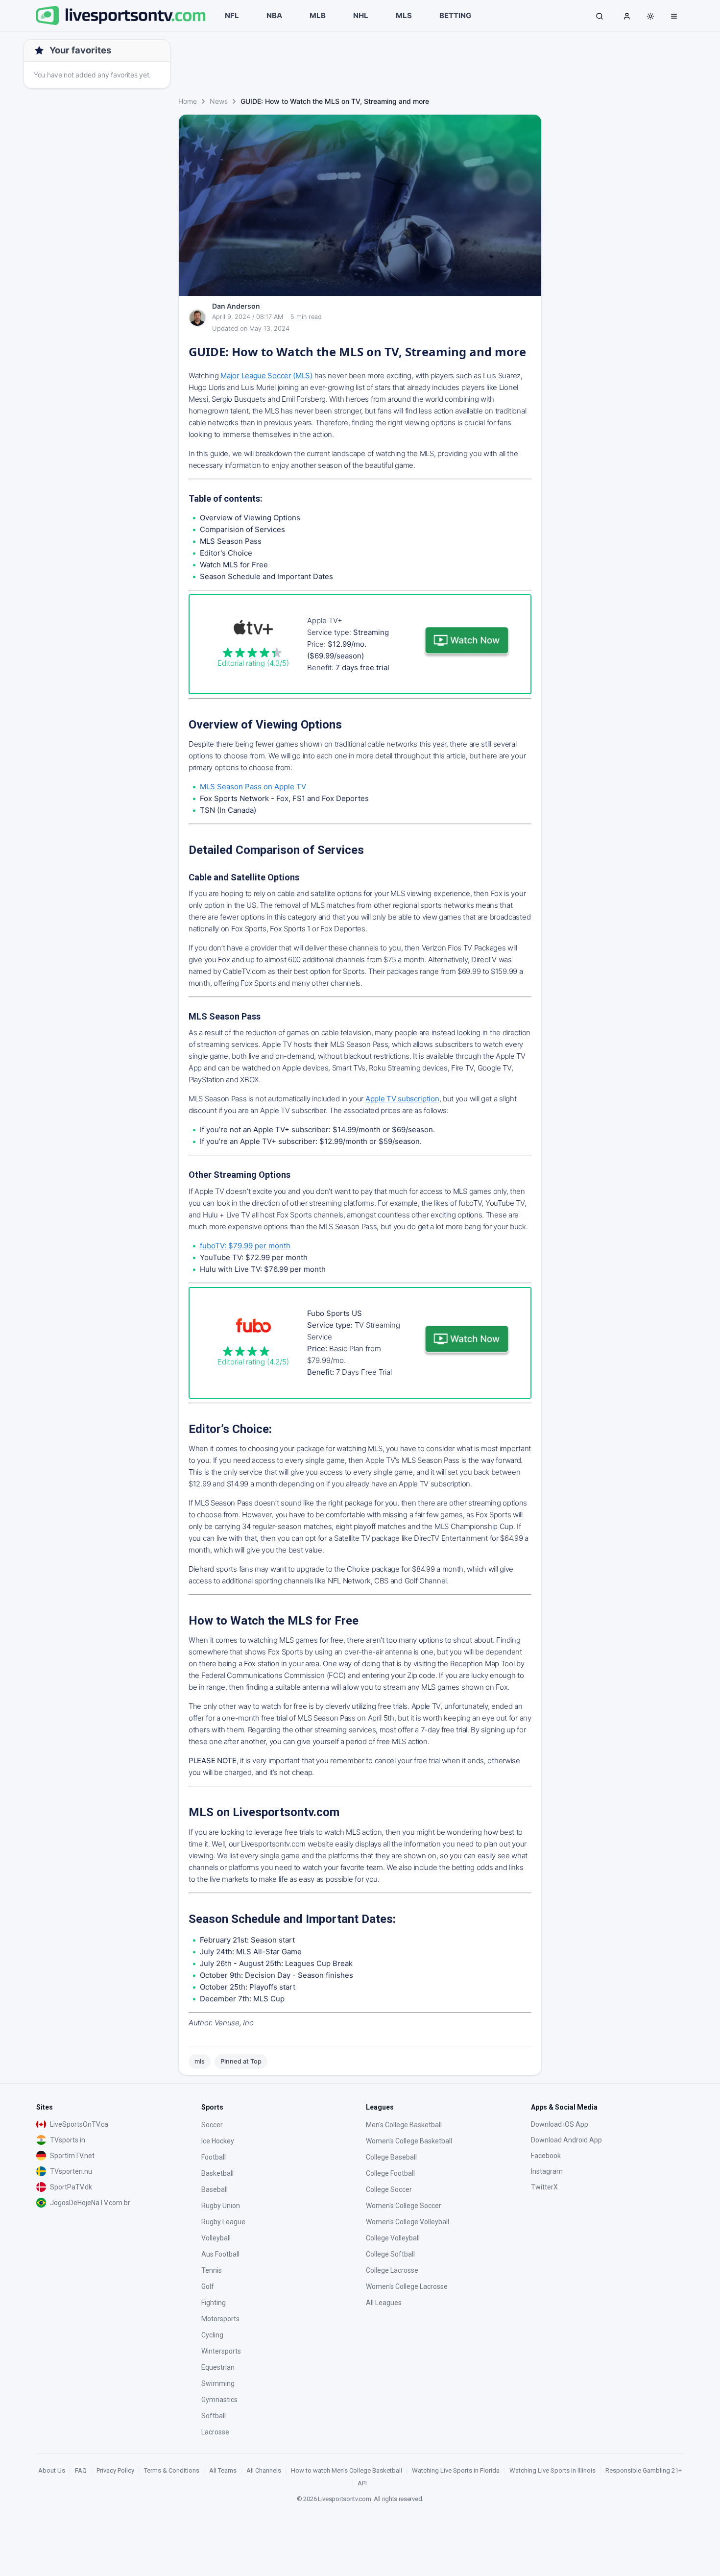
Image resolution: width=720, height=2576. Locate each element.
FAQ (81, 2470)
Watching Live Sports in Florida (456, 2470)
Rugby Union (221, 2206)
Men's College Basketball (404, 2125)
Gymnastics (219, 2400)
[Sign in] (627, 16)
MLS (404, 15)
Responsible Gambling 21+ (644, 2470)
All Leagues (384, 2303)
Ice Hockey (218, 2141)
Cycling (212, 2335)
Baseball (215, 2189)
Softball (214, 2416)
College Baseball (391, 2157)
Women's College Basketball (409, 2141)
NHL (361, 15)
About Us (52, 2470)
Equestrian (218, 2367)
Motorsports (220, 2319)
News (219, 101)
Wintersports (221, 2351)
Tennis (212, 2270)
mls (200, 2061)
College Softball (390, 2254)
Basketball (217, 2173)
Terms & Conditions (172, 2470)
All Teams (223, 2470)
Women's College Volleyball (408, 2222)
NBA (274, 15)
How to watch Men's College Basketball (347, 2470)
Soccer (212, 2125)
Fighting (214, 2303)
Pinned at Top (241, 2061)
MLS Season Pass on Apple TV (253, 787)
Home (188, 101)
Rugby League (223, 2222)
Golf (208, 2286)
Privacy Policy (115, 2470)
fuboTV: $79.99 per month (245, 1246)
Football (214, 2157)
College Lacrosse (392, 2270)
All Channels (264, 2470)
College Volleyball (393, 2238)
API (362, 2483)
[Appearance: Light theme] (650, 16)
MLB (318, 15)
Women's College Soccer (404, 2206)
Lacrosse (215, 2432)
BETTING (455, 15)
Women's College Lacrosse (407, 2286)
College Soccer (389, 2189)
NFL (232, 15)
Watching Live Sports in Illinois (552, 2470)
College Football (390, 2173)
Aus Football (220, 2254)
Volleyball (216, 2238)
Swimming (218, 2383)
